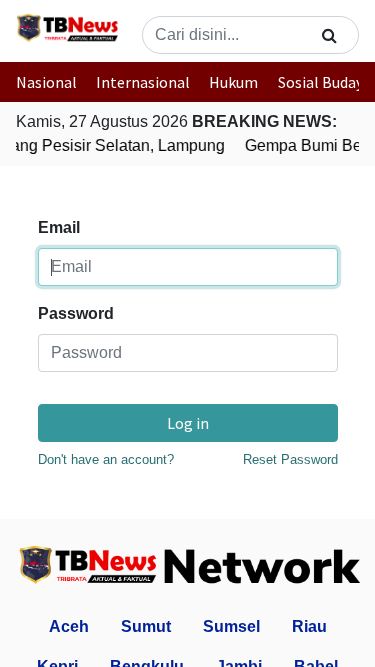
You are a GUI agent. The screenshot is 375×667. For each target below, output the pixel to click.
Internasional (143, 82)
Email (59, 227)
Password (76, 313)
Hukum (233, 82)
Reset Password (290, 459)
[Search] (329, 35)
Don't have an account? (106, 459)
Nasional (46, 82)
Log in (188, 423)
